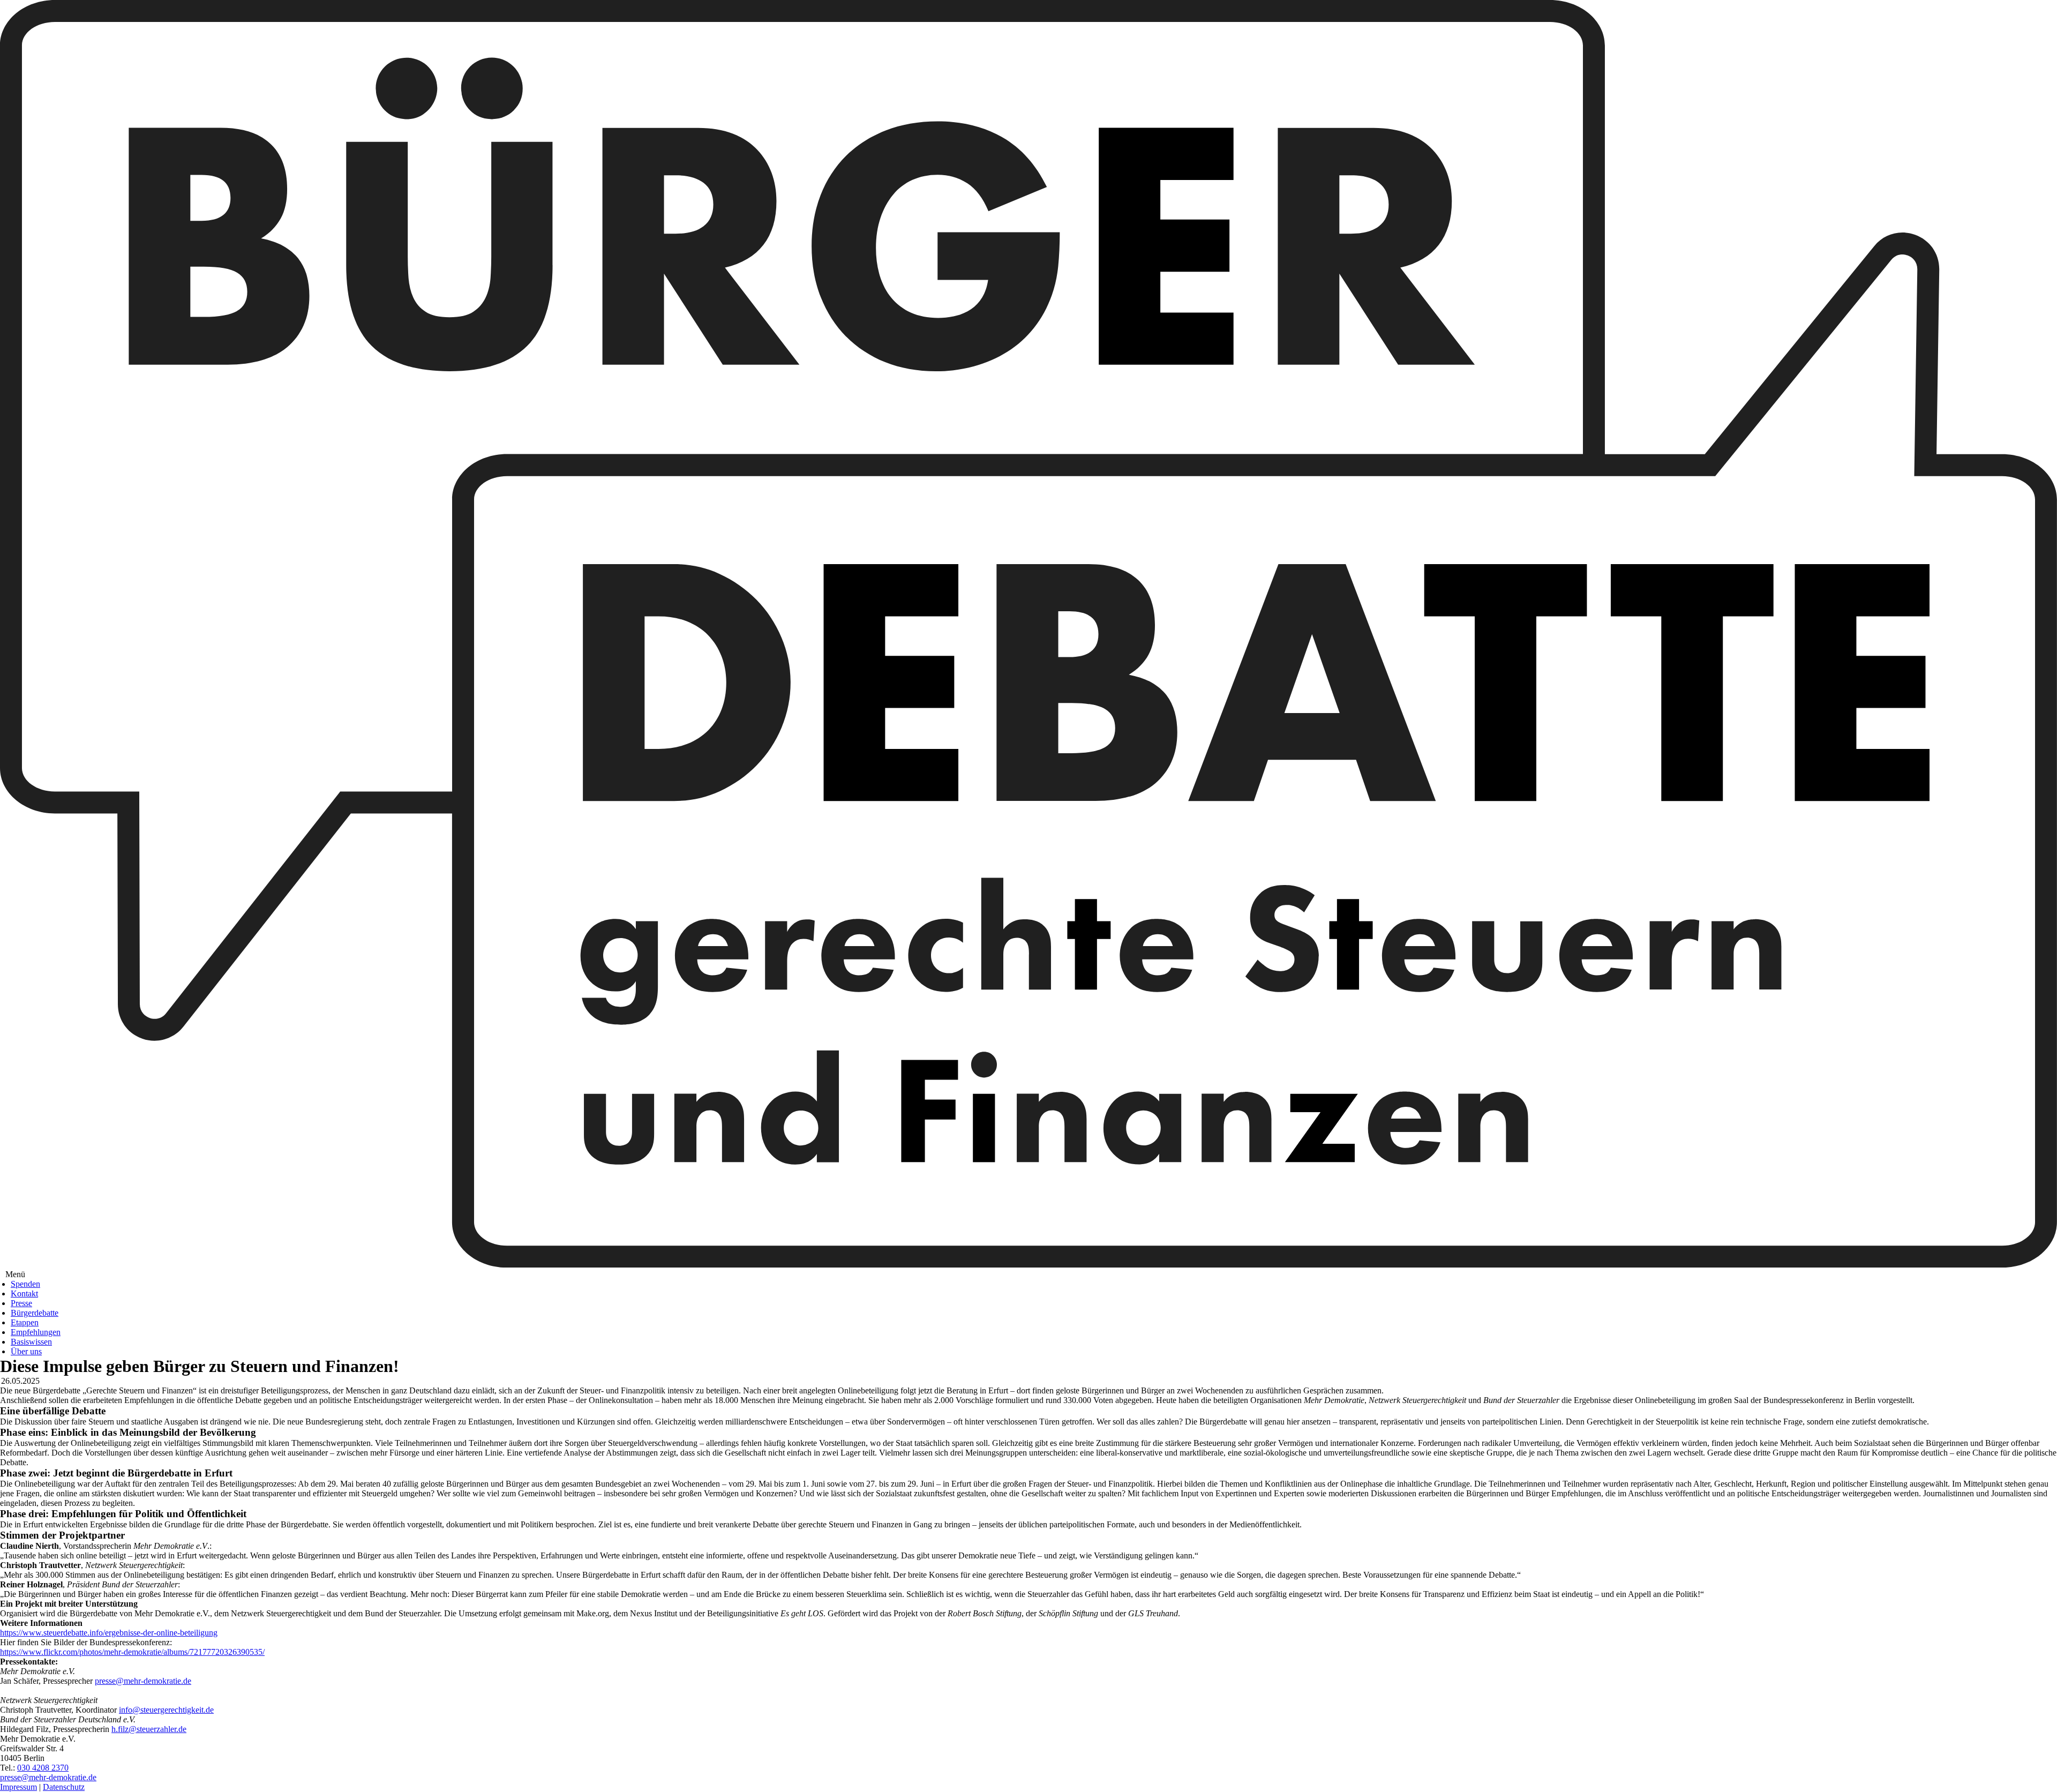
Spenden (25, 1284)
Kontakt (24, 1294)
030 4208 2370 (43, 1768)
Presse (21, 1303)
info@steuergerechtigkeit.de (166, 1710)
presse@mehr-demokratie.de (143, 1681)
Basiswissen (31, 1342)
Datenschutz (64, 1787)
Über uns (26, 1351)
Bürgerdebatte (35, 1313)
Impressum (18, 1787)
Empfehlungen (36, 1332)
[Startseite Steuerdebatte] (1028, 1265)
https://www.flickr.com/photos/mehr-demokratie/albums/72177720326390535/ (132, 1652)
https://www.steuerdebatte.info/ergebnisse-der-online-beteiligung (109, 1633)
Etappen (25, 1322)
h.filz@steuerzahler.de (149, 1729)
